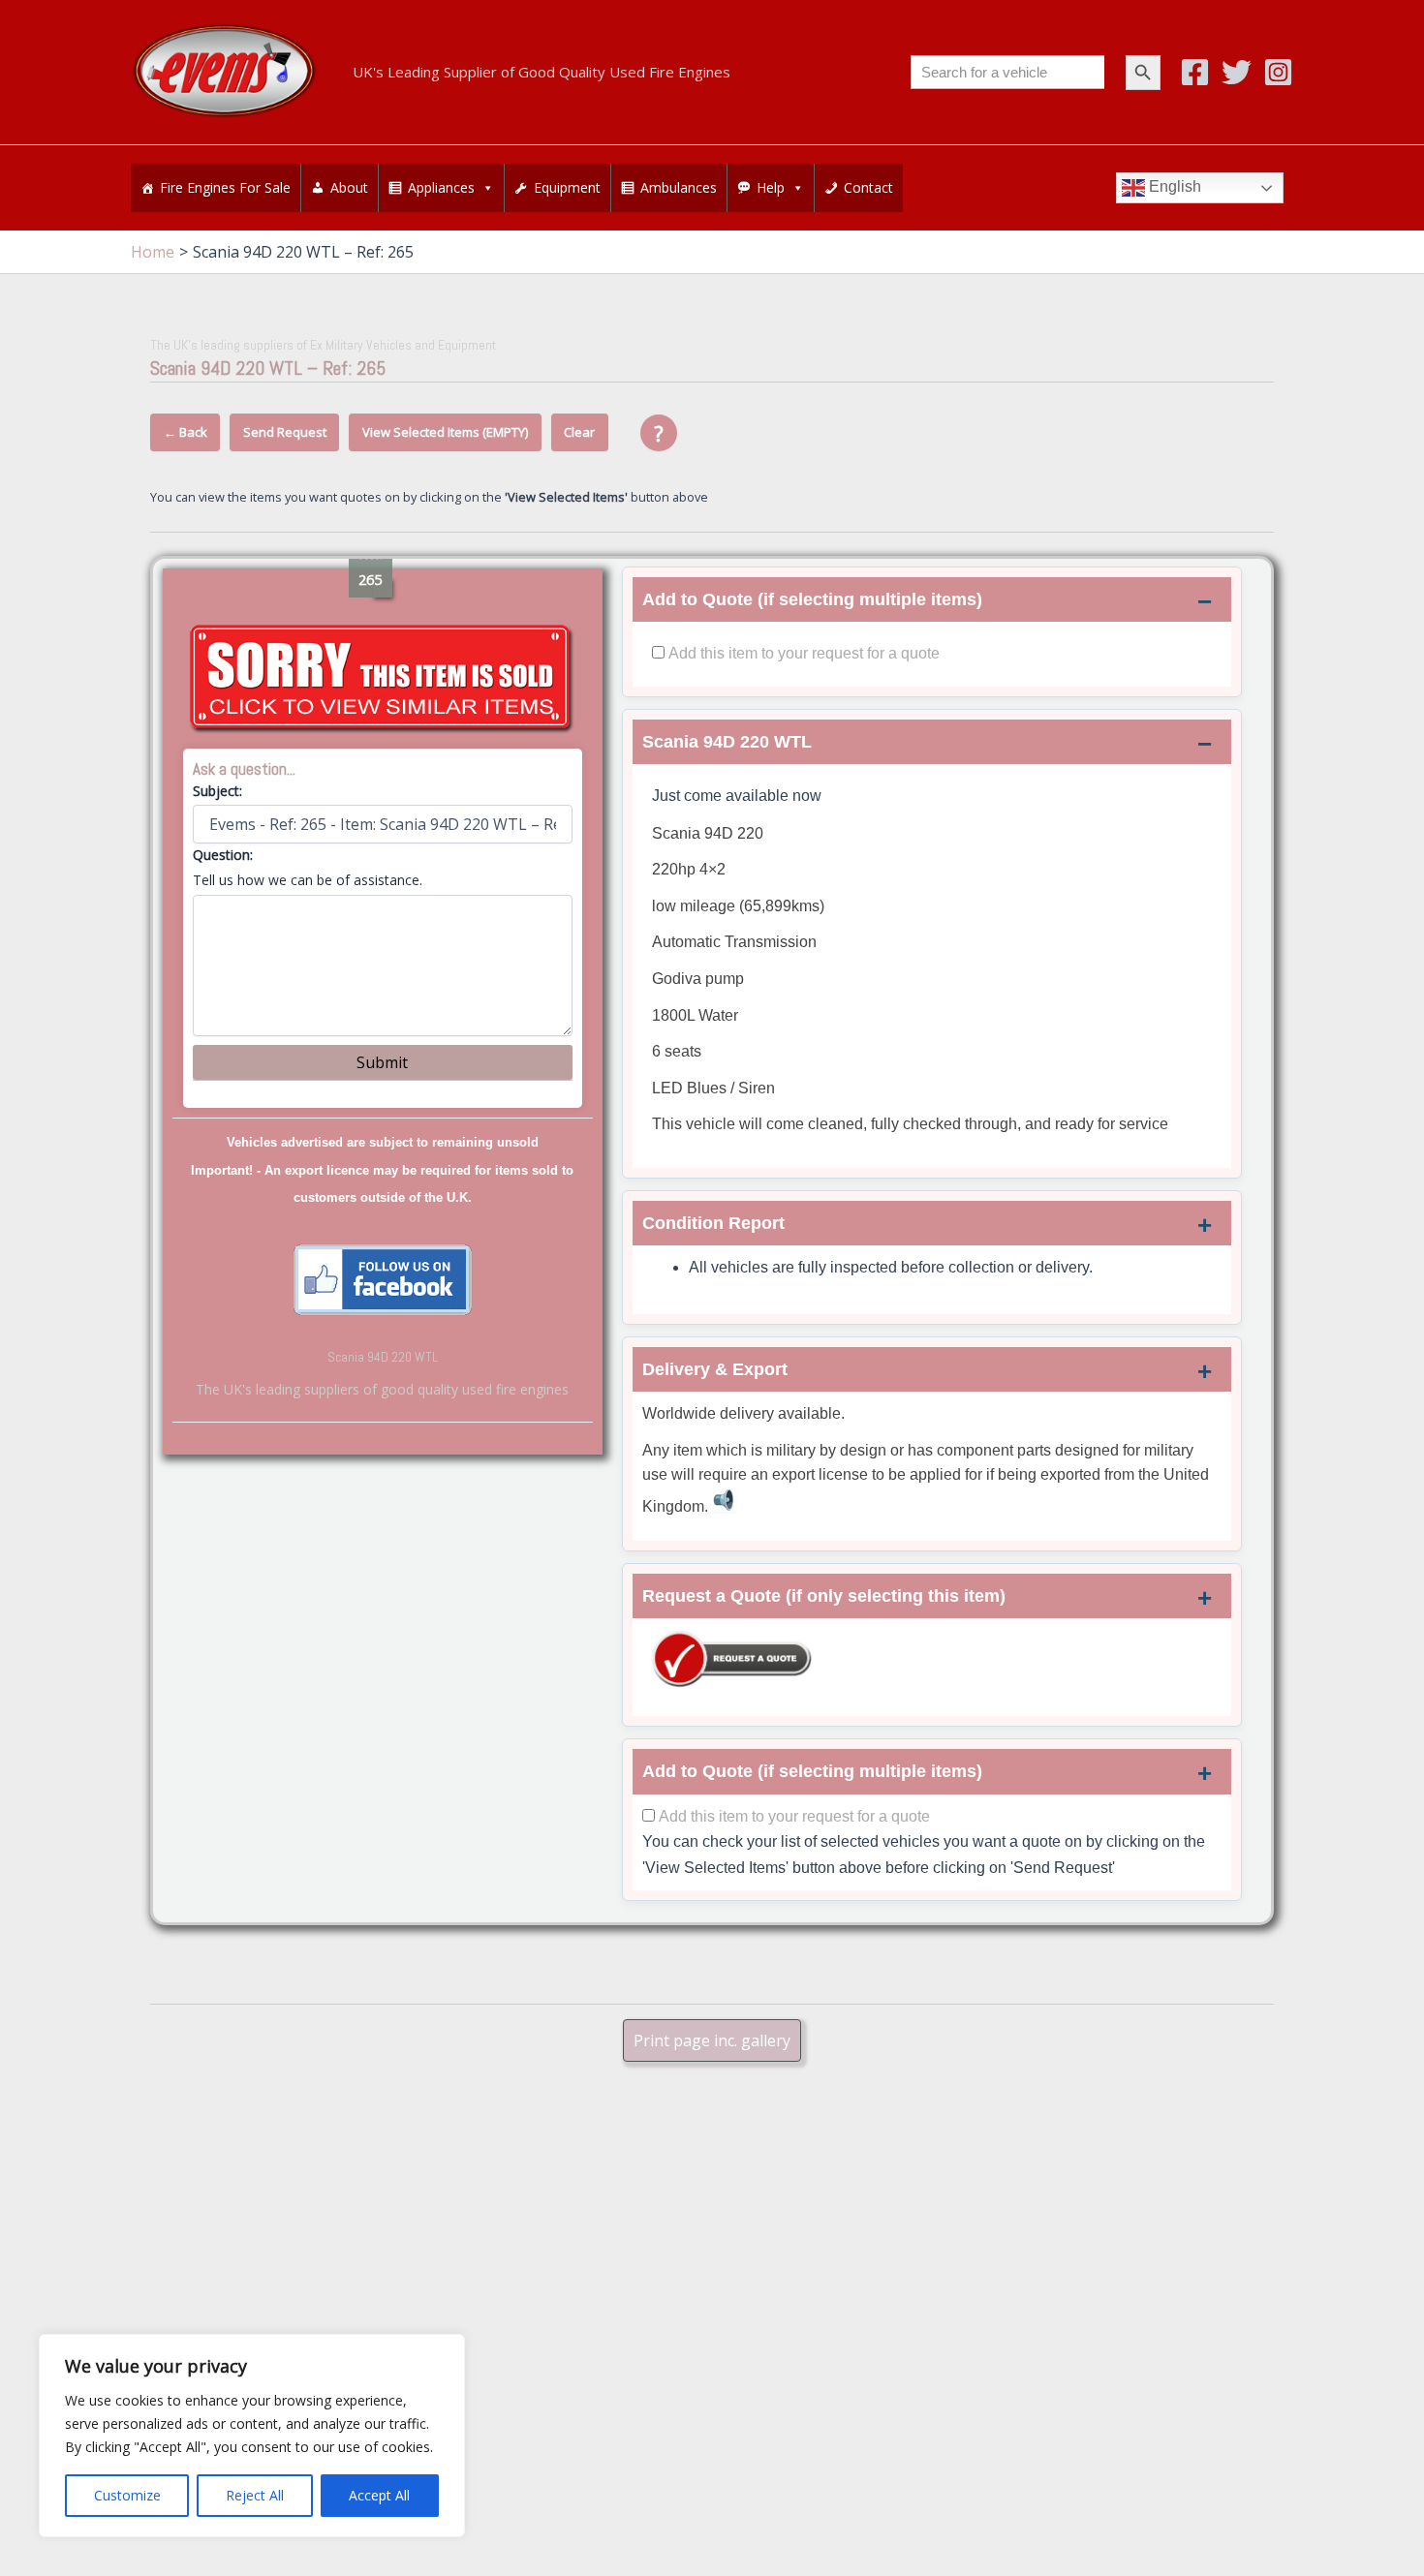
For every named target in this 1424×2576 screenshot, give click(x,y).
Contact (868, 187)
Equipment (567, 187)
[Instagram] (1278, 72)
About (349, 187)
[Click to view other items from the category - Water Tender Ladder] (383, 679)
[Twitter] (1237, 72)
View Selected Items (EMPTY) (445, 432)
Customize (127, 2495)
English (1173, 187)
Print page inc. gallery (712, 2040)
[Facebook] (1195, 72)
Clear (579, 432)
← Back (186, 432)
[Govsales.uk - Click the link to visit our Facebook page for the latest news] (383, 1278)
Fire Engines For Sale (225, 187)
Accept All (379, 2495)
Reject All (255, 2495)
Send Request (285, 432)
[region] (252, 2436)
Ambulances (679, 187)
